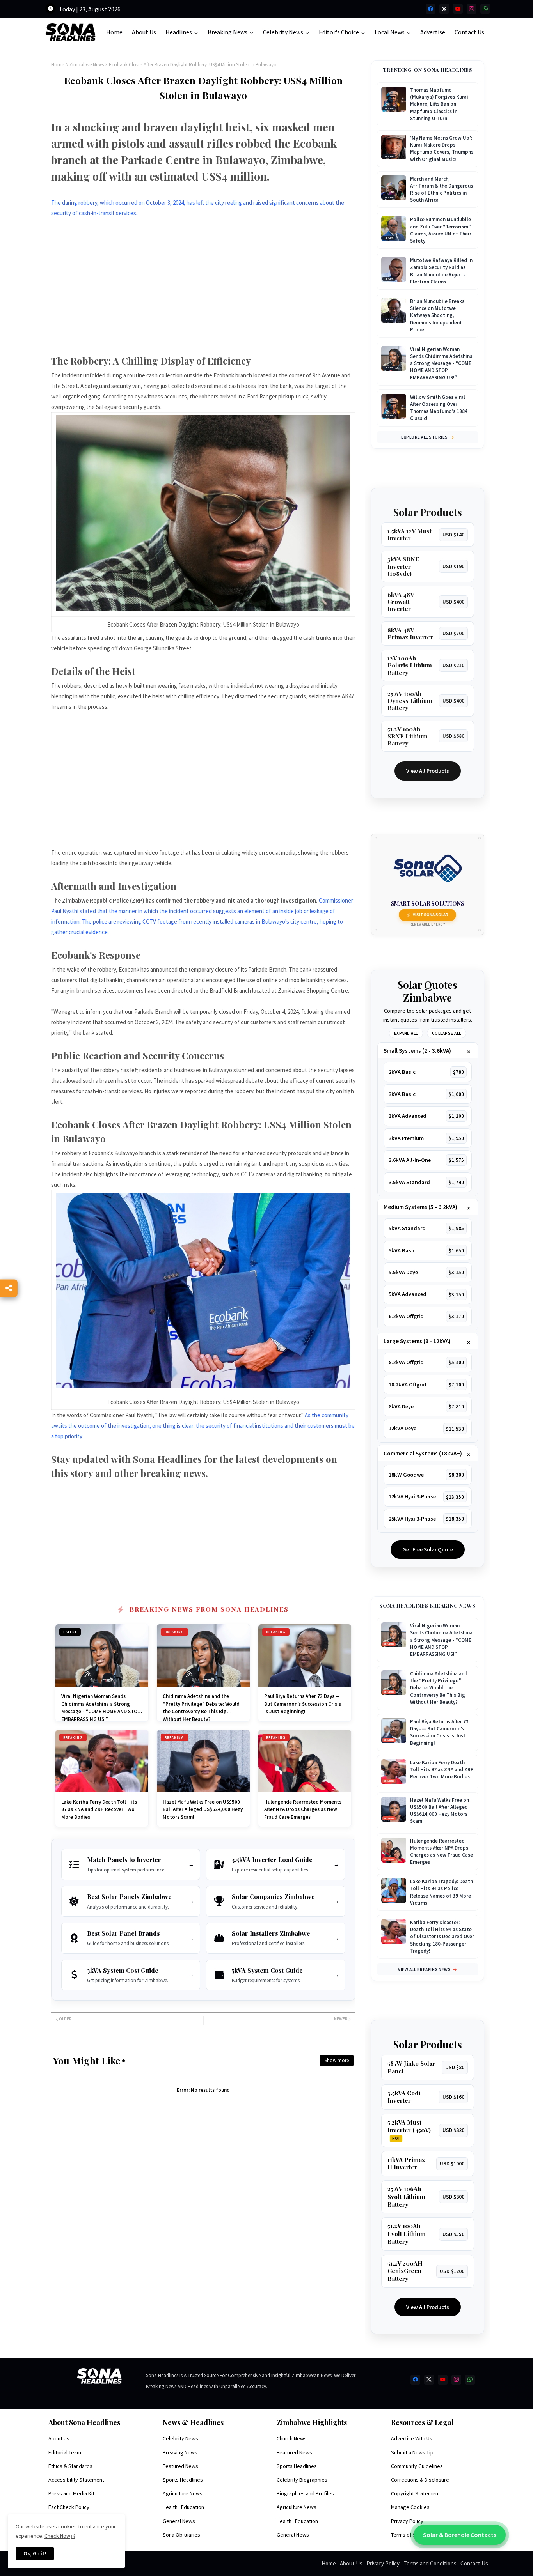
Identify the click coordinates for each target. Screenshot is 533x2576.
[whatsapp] (485, 9)
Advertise (433, 32)
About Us (144, 32)
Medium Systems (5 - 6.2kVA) (420, 1207)
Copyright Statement (416, 2493)
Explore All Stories (425, 437)
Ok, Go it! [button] (35, 2553)
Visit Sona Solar (431, 915)
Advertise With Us (412, 2438)
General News (179, 2521)
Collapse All (447, 1033)
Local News (390, 32)
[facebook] (431, 9)
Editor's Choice (339, 32)
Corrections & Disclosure (420, 2480)
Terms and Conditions (430, 2563)
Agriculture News (183, 2493)
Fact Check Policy (69, 2507)
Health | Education (183, 2507)
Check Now (57, 2536)
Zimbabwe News (86, 65)
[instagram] (472, 9)
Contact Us (469, 32)
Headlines (179, 32)
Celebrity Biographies (302, 2480)
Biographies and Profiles (305, 2493)
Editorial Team (65, 2452)
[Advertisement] (203, 291)
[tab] (114, 32)
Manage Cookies (410, 2507)
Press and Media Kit (71, 2493)
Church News (292, 2438)
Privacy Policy (407, 2521)
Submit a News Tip (412, 2452)
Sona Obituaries (181, 2535)
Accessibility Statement (76, 2480)
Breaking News (227, 32)
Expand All (406, 1033)
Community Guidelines (417, 2466)
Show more (337, 2060)
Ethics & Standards (70, 2466)
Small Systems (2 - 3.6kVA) (417, 1051)
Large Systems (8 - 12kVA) (417, 1341)
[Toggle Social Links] (9, 1288)
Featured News (180, 2466)
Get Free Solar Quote (428, 1549)
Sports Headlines (183, 2480)
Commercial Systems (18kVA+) (423, 1453)
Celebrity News (283, 32)
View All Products (428, 771)
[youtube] (458, 9)
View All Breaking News (424, 1969)
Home (114, 32)
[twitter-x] (444, 9)
